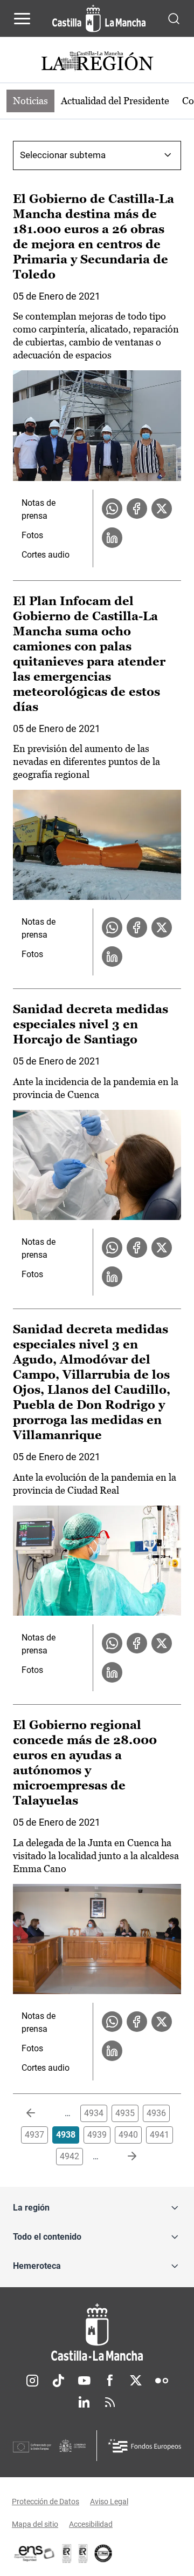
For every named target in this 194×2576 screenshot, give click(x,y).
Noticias (30, 101)
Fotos (32, 535)
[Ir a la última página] (123, 2157)
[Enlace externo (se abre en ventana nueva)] (83, 2553)
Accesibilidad (91, 2524)
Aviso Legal (109, 2502)
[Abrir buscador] (174, 18)
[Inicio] (97, 2332)
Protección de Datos (46, 2502)
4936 (156, 2113)
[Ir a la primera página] (39, 2113)
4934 (94, 2113)
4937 (34, 2135)
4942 (70, 2156)
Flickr (162, 2381)
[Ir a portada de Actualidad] (97, 62)
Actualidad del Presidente (115, 101)
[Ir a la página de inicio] (99, 18)
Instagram (32, 2381)
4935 (125, 2113)
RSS (110, 2402)
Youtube (84, 2381)
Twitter (136, 2381)
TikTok (58, 2381)
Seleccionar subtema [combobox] (63, 155)
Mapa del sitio (35, 2524)
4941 (160, 2135)
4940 (128, 2135)
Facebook (110, 2381)
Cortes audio (46, 555)
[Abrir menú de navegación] (22, 18)
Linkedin (84, 2402)
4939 (97, 2135)
